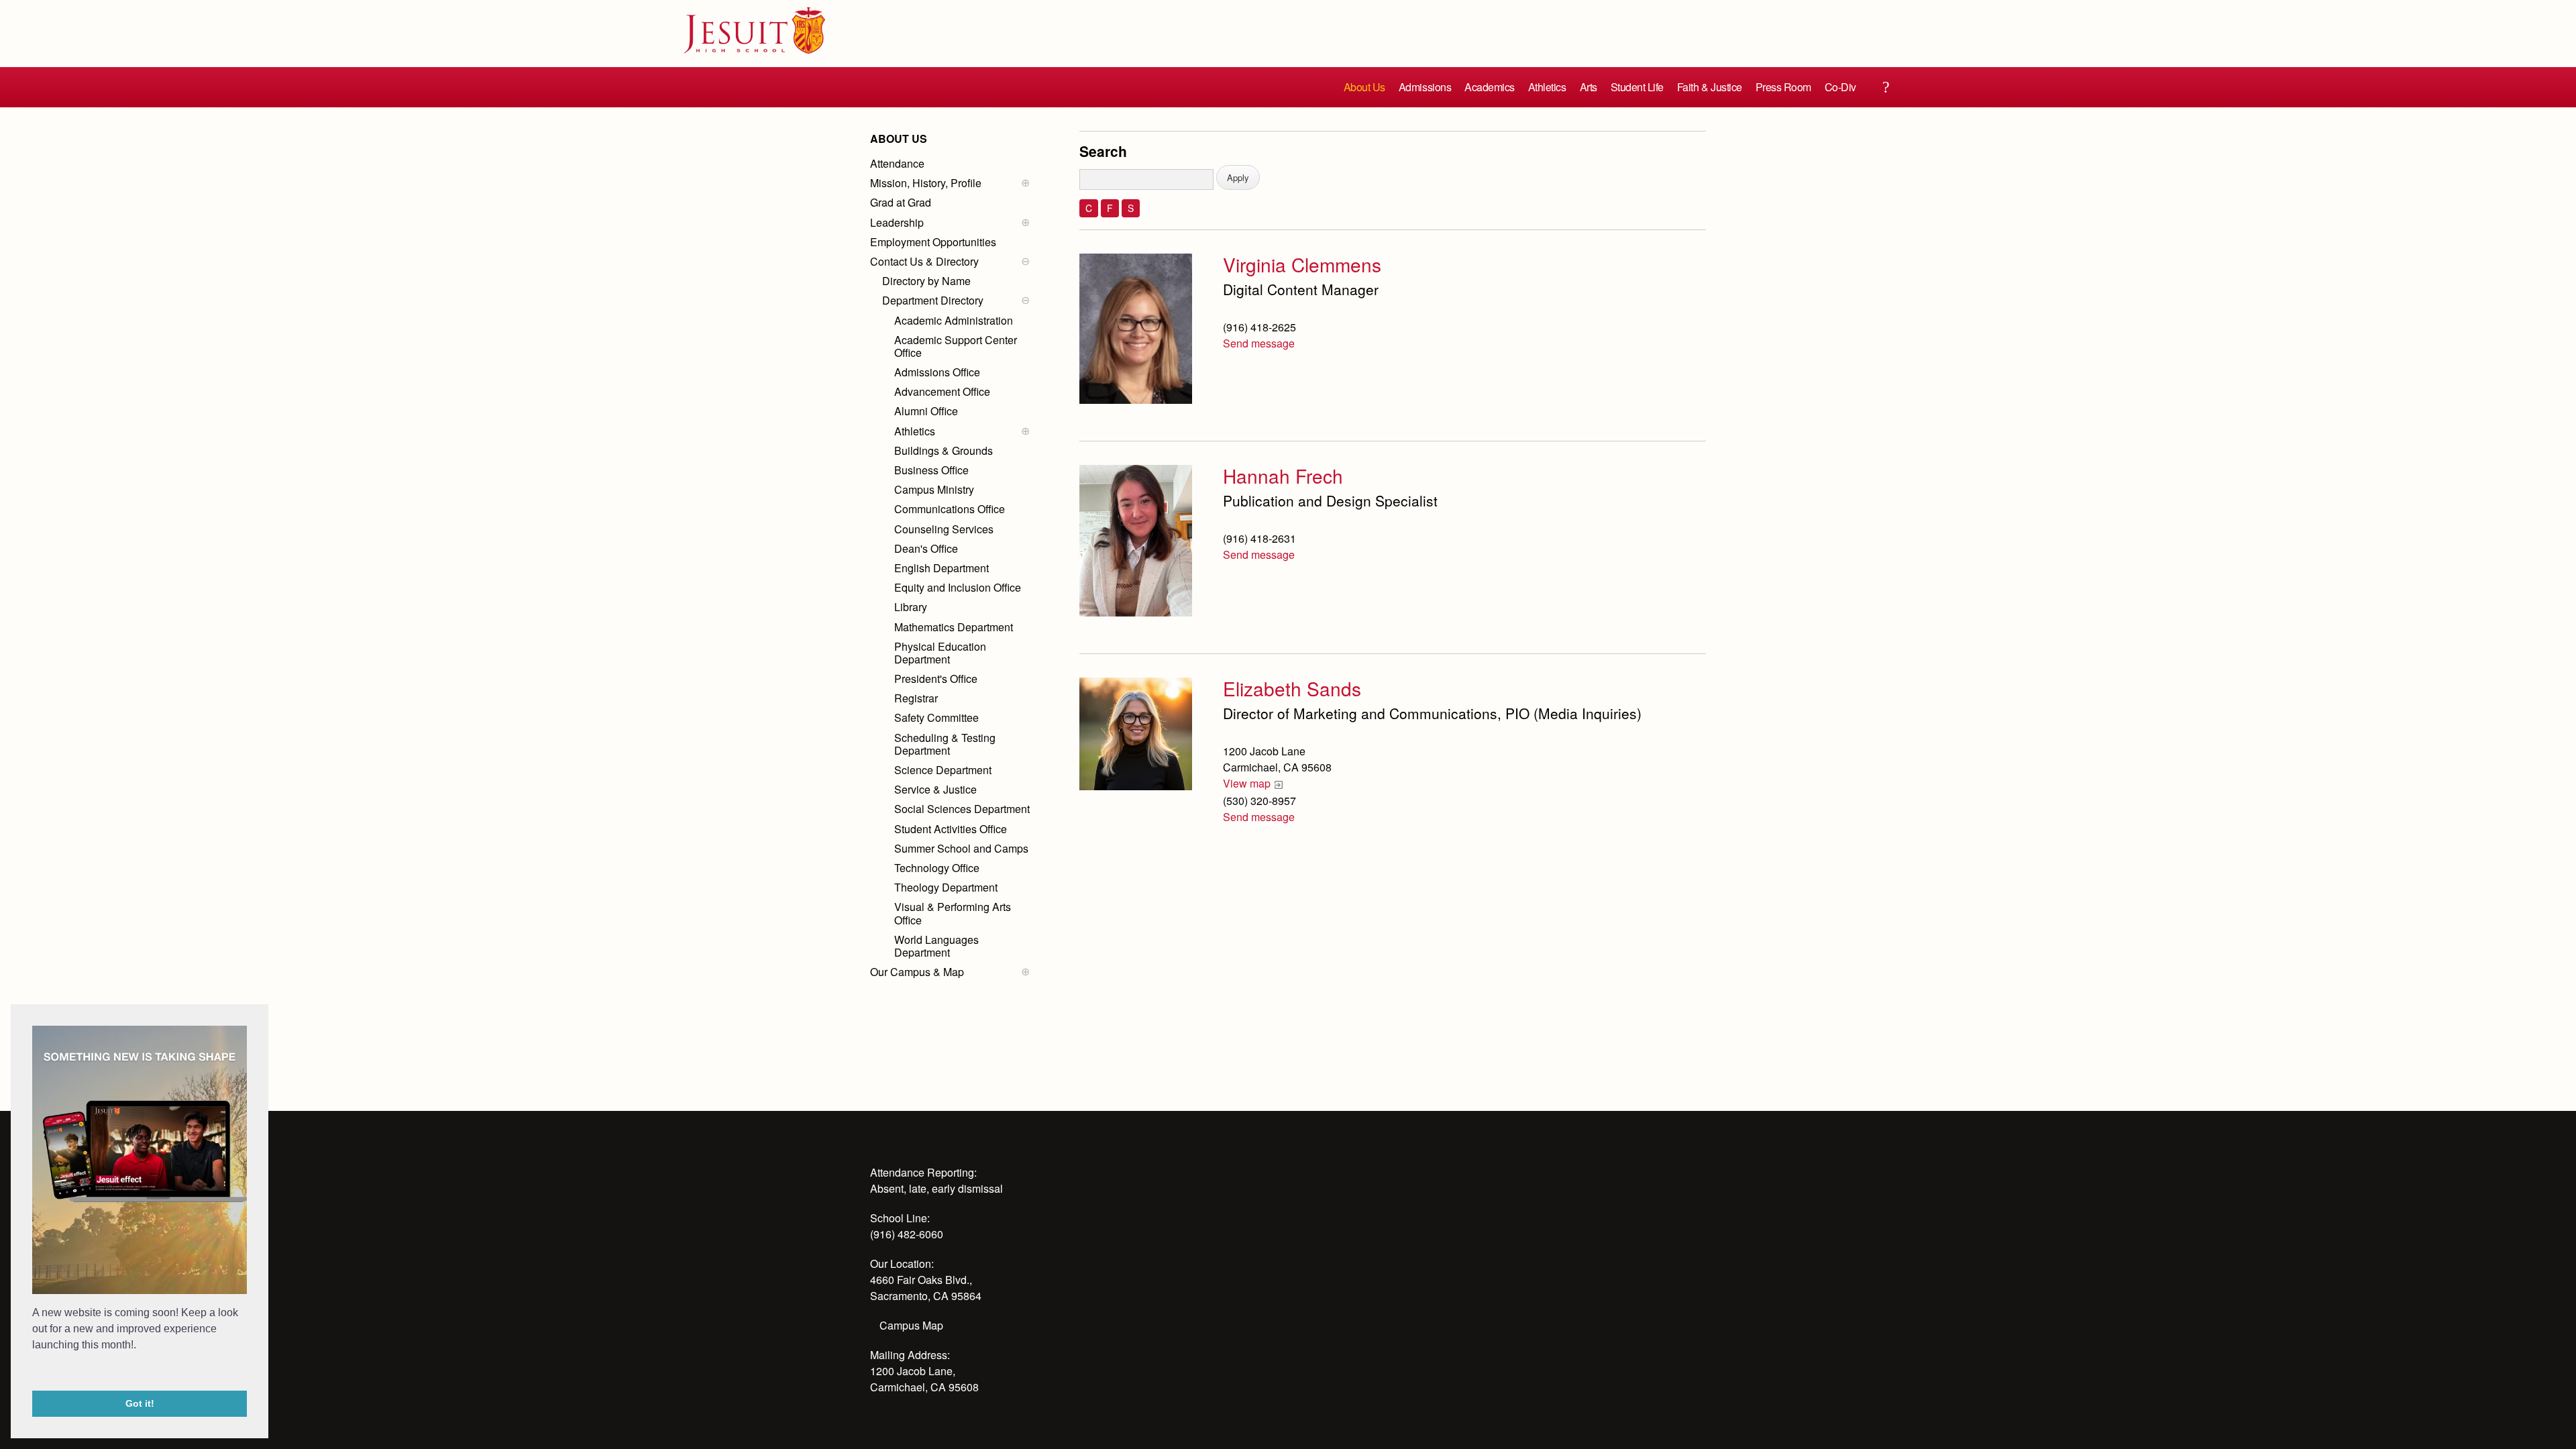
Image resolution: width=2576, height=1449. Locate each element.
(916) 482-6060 (907, 1234)
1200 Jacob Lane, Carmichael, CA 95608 (924, 1379)
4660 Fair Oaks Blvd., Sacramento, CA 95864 (926, 1288)
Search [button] (1886, 87)
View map (1247, 783)
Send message (1259, 343)
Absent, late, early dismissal (936, 1188)
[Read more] (1136, 329)
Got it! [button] (140, 1403)
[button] (34, 1373)
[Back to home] (755, 30)
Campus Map (911, 1325)
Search (1103, 151)
